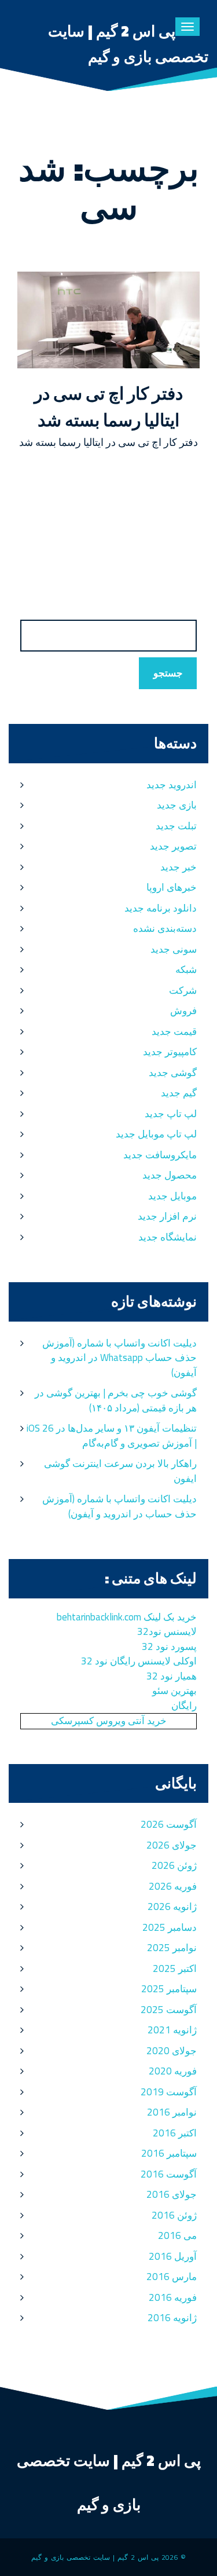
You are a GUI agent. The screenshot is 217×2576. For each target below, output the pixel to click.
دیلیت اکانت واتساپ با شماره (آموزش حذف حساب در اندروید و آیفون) (119, 1506)
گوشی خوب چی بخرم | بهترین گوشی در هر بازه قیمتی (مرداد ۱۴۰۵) (116, 1400)
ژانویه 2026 (172, 1907)
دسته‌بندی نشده (165, 928)
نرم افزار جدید (167, 1216)
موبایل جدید (172, 1196)
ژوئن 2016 (174, 2215)
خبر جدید (179, 867)
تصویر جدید (173, 846)
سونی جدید (174, 949)
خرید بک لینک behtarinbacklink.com (127, 1617)
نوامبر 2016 (172, 2112)
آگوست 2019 (169, 2092)
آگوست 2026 (169, 1824)
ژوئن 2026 (174, 1865)
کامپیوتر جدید (170, 1052)
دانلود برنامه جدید (161, 908)
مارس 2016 (172, 2277)
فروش (183, 1011)
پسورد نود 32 (169, 1646)
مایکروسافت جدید (160, 1155)
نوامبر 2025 (172, 1948)
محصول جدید (170, 1175)
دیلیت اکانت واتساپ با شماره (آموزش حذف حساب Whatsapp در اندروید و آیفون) (119, 1358)
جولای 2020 (172, 2051)
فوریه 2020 (173, 2071)
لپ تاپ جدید (171, 1114)
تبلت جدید (176, 826)
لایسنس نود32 (167, 1631)
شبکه (186, 969)
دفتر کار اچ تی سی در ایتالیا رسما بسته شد (108, 407)
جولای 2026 (172, 1845)
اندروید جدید (172, 785)
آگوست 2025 (169, 2010)
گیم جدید (179, 1093)
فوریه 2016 (173, 2297)
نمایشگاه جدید (168, 1237)
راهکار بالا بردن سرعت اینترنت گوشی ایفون (120, 1471)
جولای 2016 (172, 2194)
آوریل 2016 (173, 2256)
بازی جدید (177, 805)
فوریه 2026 (173, 1886)
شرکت (183, 990)
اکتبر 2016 (175, 2133)
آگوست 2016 (169, 2174)
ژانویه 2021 (172, 2030)
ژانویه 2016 (172, 2318)
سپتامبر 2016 (169, 2153)
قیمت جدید (174, 1031)
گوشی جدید (173, 1073)
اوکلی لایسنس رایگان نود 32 (139, 1661)
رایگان (184, 1706)
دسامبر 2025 (170, 1927)
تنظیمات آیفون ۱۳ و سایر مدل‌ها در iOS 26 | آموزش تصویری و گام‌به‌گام (112, 1436)
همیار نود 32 (172, 1676)
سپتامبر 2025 (169, 1989)
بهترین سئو (174, 1690)
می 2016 (177, 2235)
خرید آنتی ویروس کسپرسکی (109, 1721)
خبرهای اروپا (172, 887)
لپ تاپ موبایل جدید (156, 1134)
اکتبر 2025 (175, 1968)
